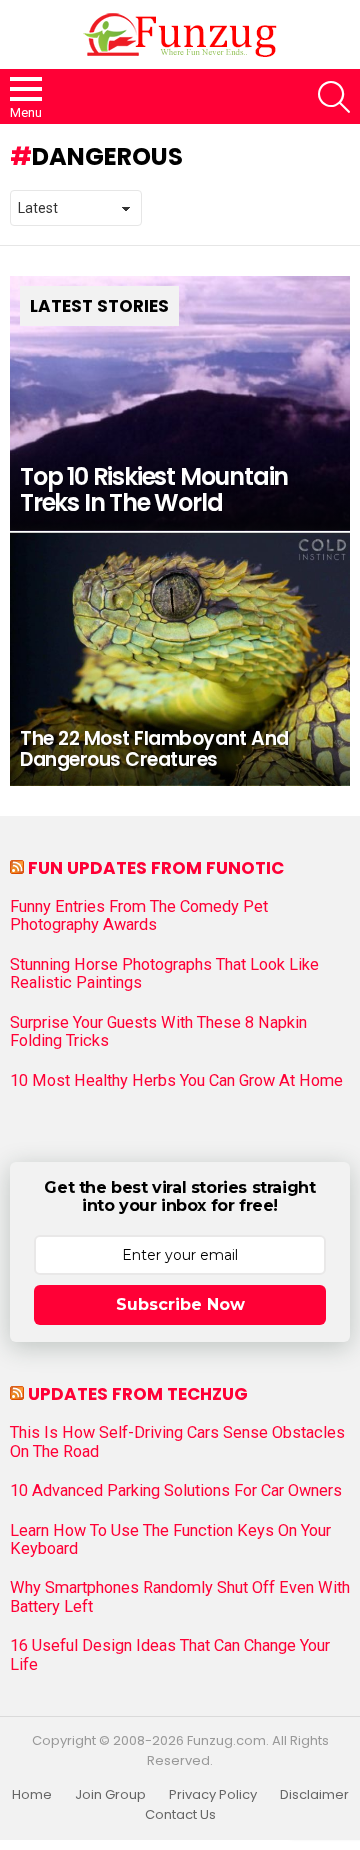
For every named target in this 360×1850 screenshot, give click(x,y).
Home (32, 1795)
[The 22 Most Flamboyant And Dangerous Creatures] (180, 658)
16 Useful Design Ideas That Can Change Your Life (170, 1655)
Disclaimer (314, 1795)
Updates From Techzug (138, 1394)
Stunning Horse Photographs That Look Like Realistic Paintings (164, 974)
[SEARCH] (334, 97)
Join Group (110, 1795)
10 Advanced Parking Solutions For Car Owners (176, 1491)
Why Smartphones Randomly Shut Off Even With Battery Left (180, 1597)
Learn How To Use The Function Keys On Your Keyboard (170, 1540)
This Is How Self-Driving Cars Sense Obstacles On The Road (177, 1442)
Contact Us (180, 1815)
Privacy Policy (213, 1795)
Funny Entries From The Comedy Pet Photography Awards (139, 916)
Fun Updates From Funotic (156, 868)
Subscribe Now (180, 1304)
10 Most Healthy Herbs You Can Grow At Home (176, 1081)
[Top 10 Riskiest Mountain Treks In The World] (180, 403)
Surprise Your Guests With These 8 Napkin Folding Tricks (158, 1032)
